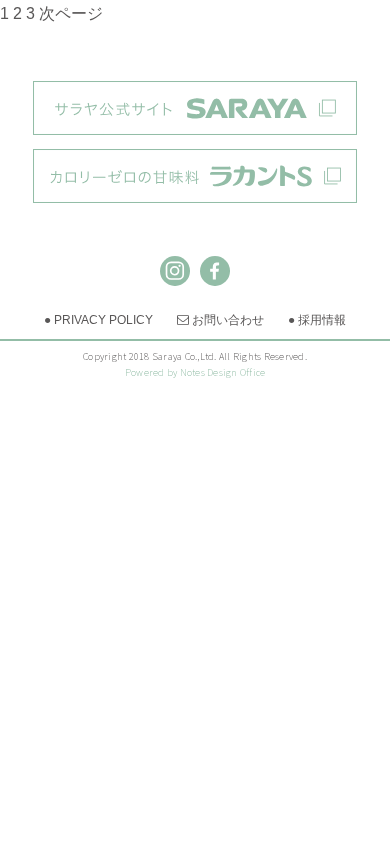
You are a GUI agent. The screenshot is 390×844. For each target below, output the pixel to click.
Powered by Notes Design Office (195, 372)
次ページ (71, 13)
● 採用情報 (317, 320)
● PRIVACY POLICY (98, 320)
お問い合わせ (220, 320)
